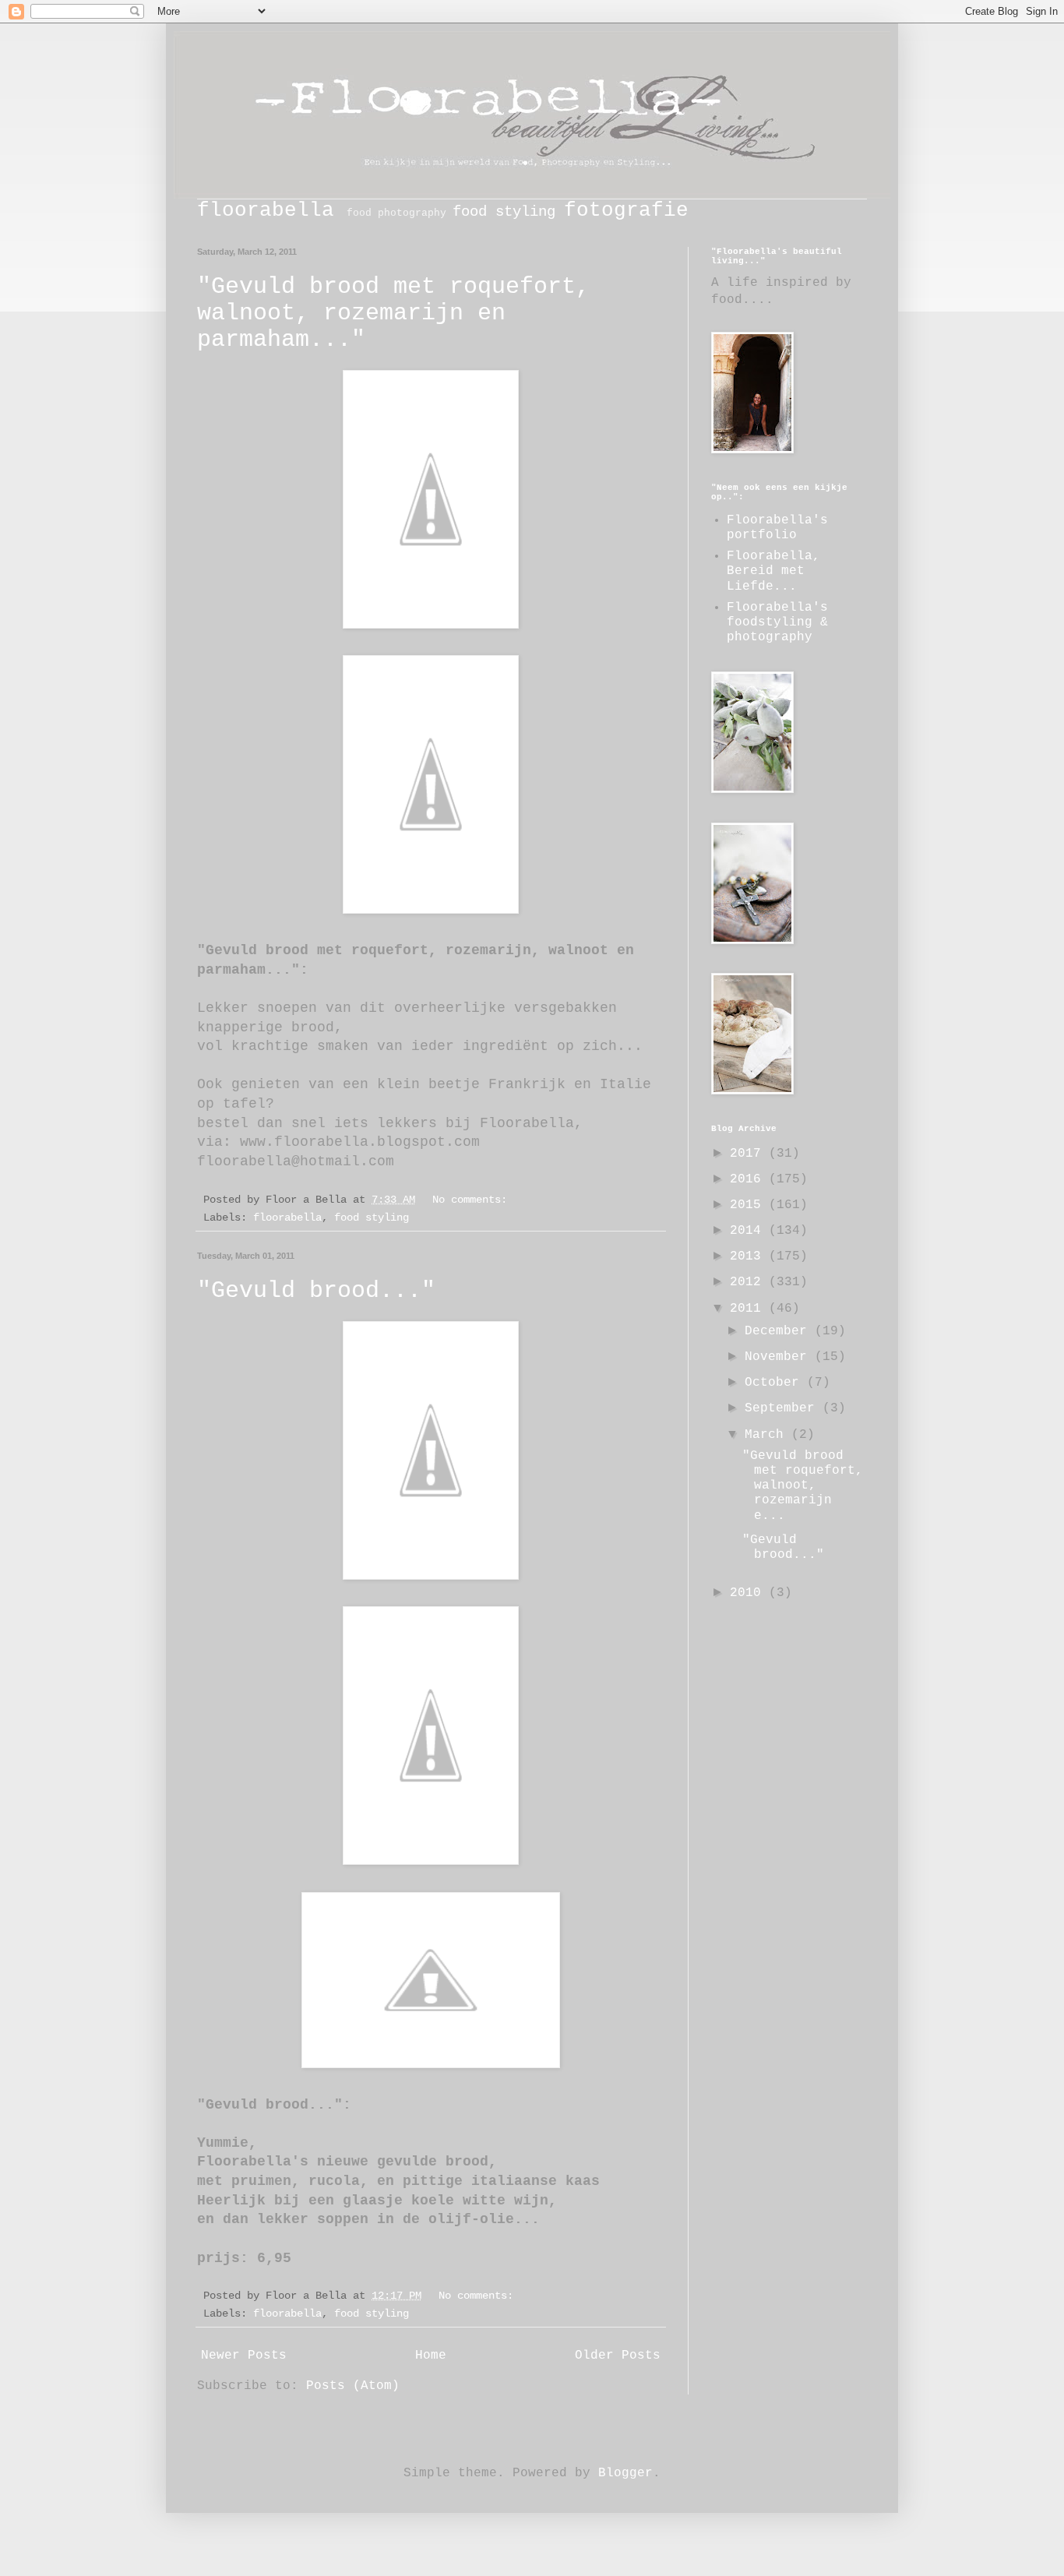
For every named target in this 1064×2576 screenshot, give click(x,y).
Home (431, 2356)
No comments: (473, 1200)
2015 (749, 1205)
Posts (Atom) (353, 2386)
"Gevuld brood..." (316, 1291)
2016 (749, 1179)
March (768, 1435)
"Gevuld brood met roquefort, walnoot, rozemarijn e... (803, 1486)
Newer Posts (244, 2356)
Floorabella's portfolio (777, 528)
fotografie (626, 211)
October (776, 1383)
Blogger (625, 2473)
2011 (749, 1309)
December (780, 1331)
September (784, 1408)
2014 (749, 1231)
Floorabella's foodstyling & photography (777, 622)
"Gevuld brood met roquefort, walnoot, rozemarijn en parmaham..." (393, 313)
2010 (749, 1593)
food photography (396, 213)
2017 (749, 1154)
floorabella (266, 211)
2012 (749, 1282)
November (780, 1357)
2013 (749, 1256)
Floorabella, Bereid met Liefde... (773, 571)
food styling (504, 212)
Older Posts (618, 2356)
